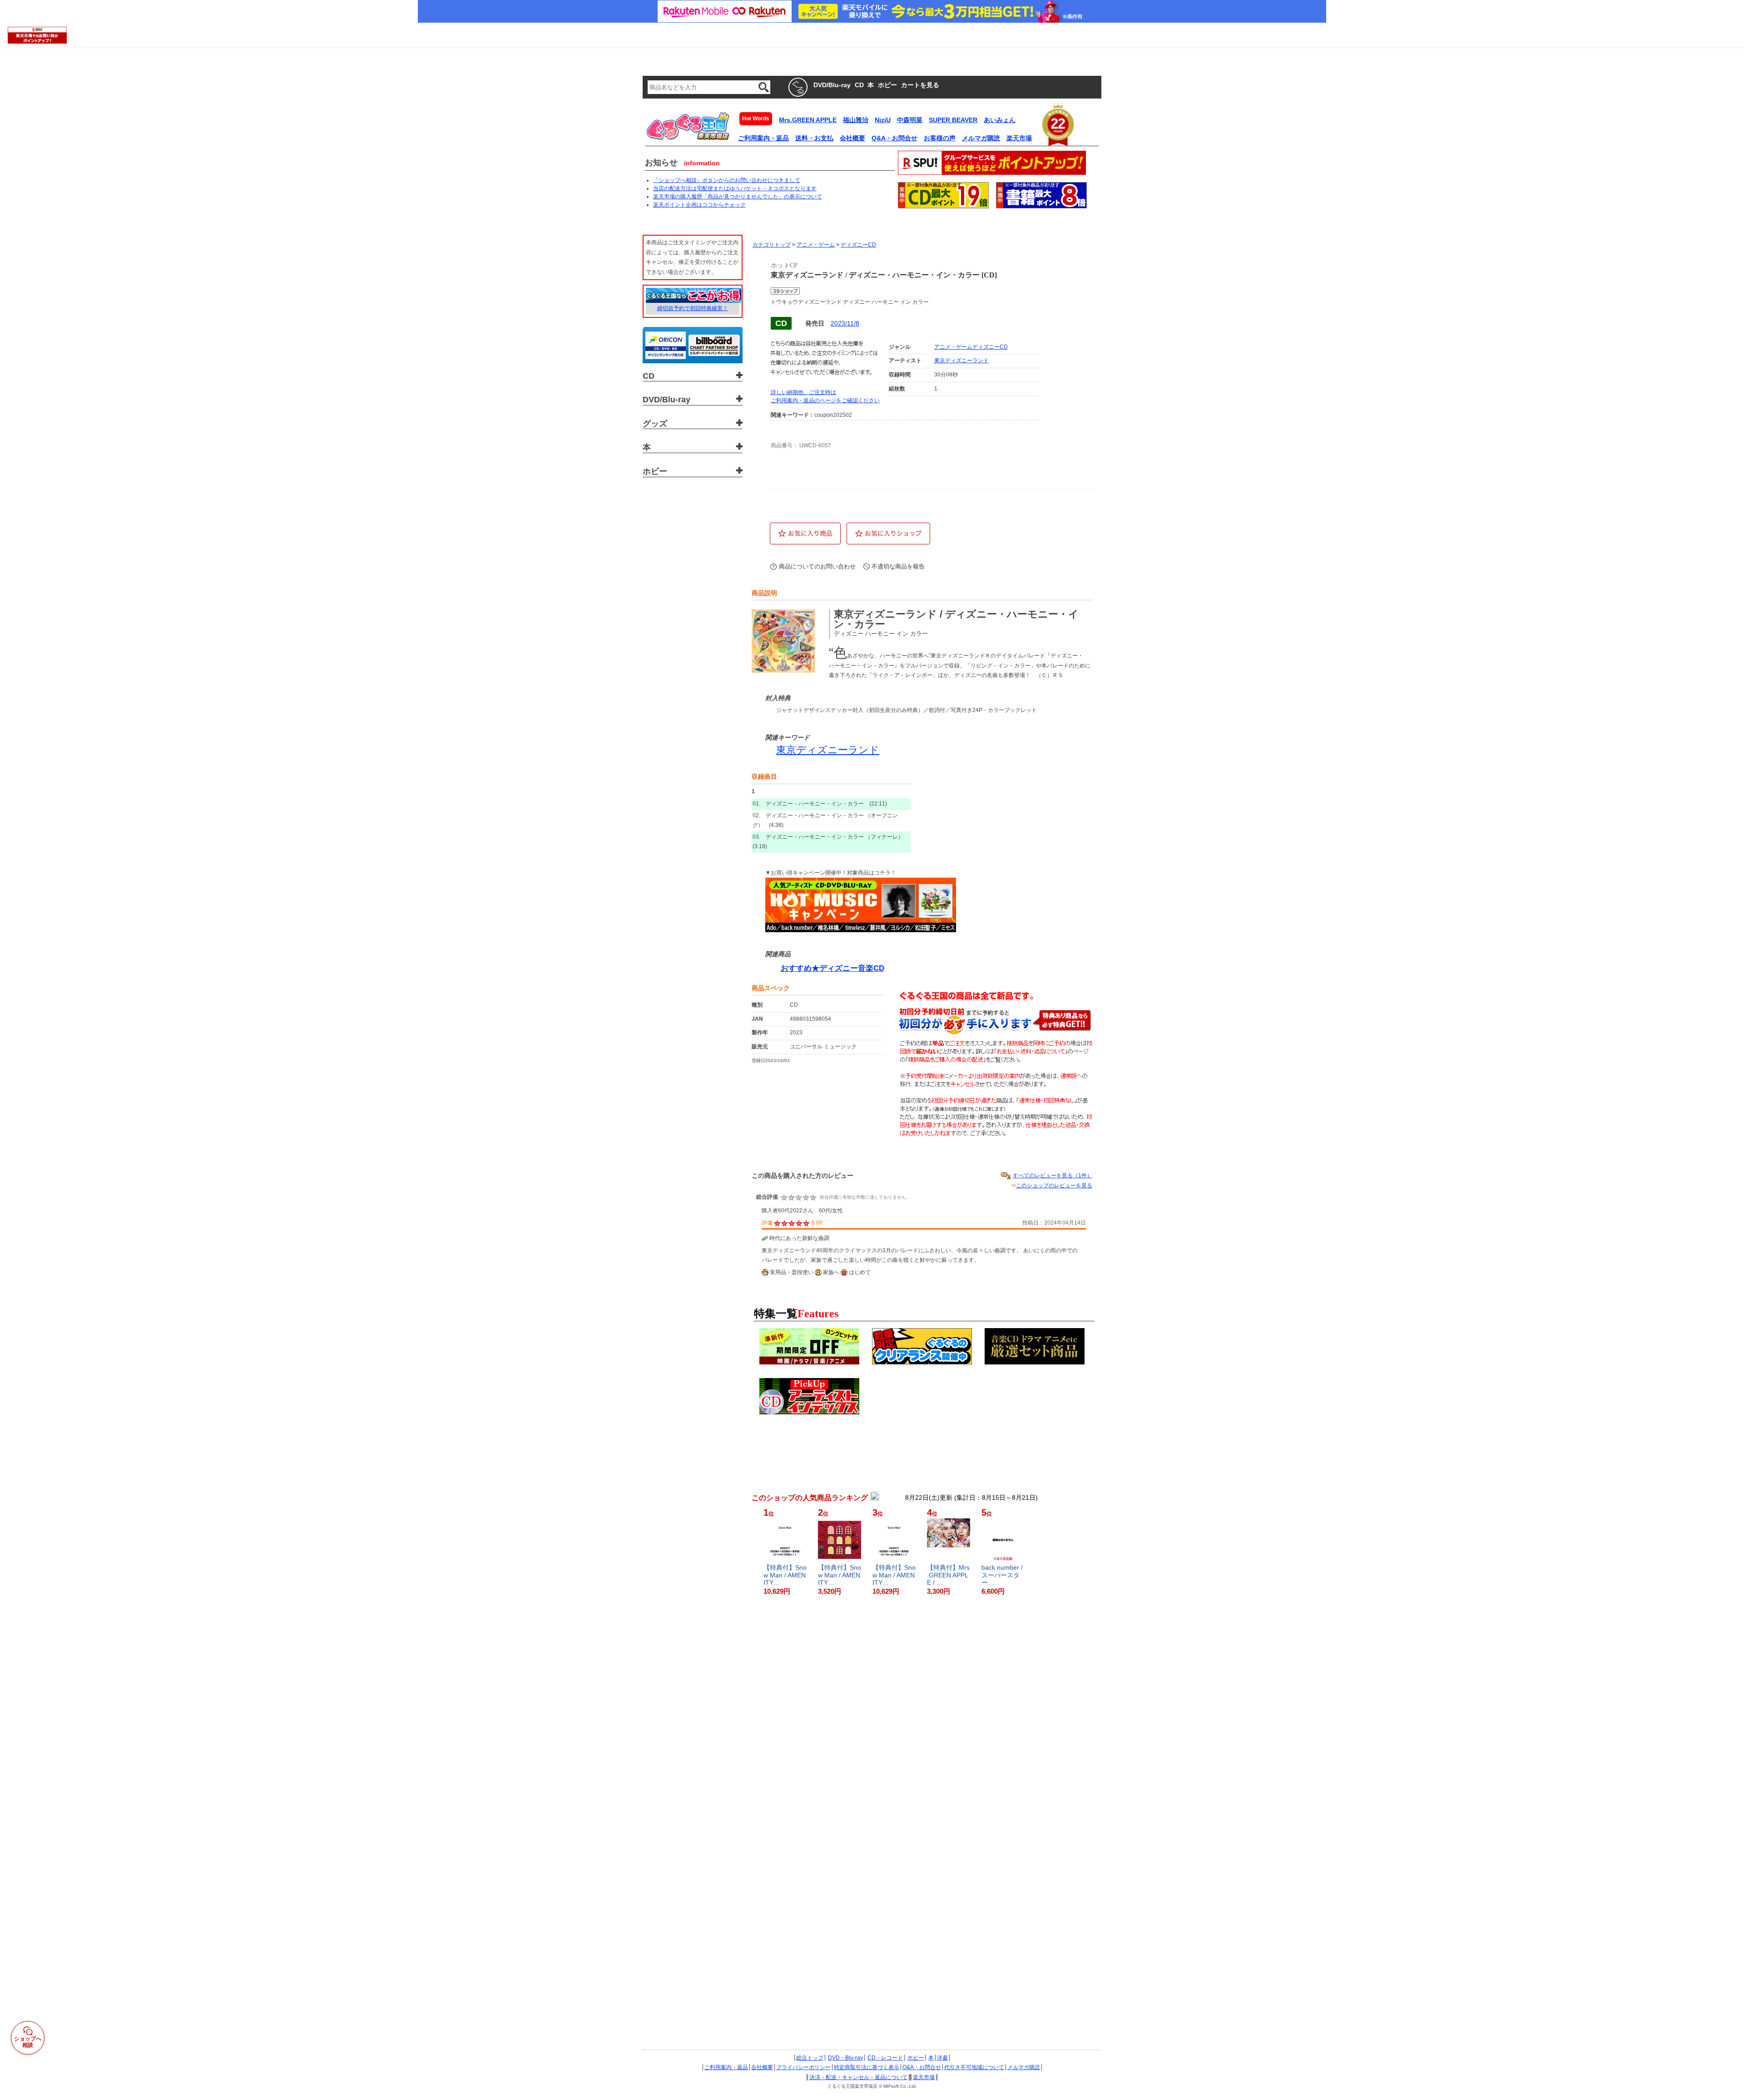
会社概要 (762, 2067)
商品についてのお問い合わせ (817, 566)
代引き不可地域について (974, 2067)
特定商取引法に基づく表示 (867, 2067)
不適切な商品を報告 (898, 566)
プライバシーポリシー (803, 2067)
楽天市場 (924, 2077)
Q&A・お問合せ (922, 2067)
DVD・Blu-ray (845, 2058)
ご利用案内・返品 (726, 2067)
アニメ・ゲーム (816, 245)
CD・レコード (885, 2058)
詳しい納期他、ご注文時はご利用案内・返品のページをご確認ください (825, 396)
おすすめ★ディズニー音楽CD (832, 968)
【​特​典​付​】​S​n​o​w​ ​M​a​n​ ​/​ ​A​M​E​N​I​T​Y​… (785, 1575)
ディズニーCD (858, 245)
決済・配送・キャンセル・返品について (858, 2077)
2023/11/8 (845, 323)
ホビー (916, 2058)
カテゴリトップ (772, 245)
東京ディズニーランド (961, 361)
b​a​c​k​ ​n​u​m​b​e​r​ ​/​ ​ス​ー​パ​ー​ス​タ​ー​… (1003, 1575)
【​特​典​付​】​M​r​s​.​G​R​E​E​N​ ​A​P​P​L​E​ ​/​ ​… (948, 1575)
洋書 (942, 2058)
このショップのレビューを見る (1054, 1186)
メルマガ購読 (1024, 2067)
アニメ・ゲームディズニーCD (971, 347)
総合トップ (810, 2058)
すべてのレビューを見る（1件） (1053, 1176)
